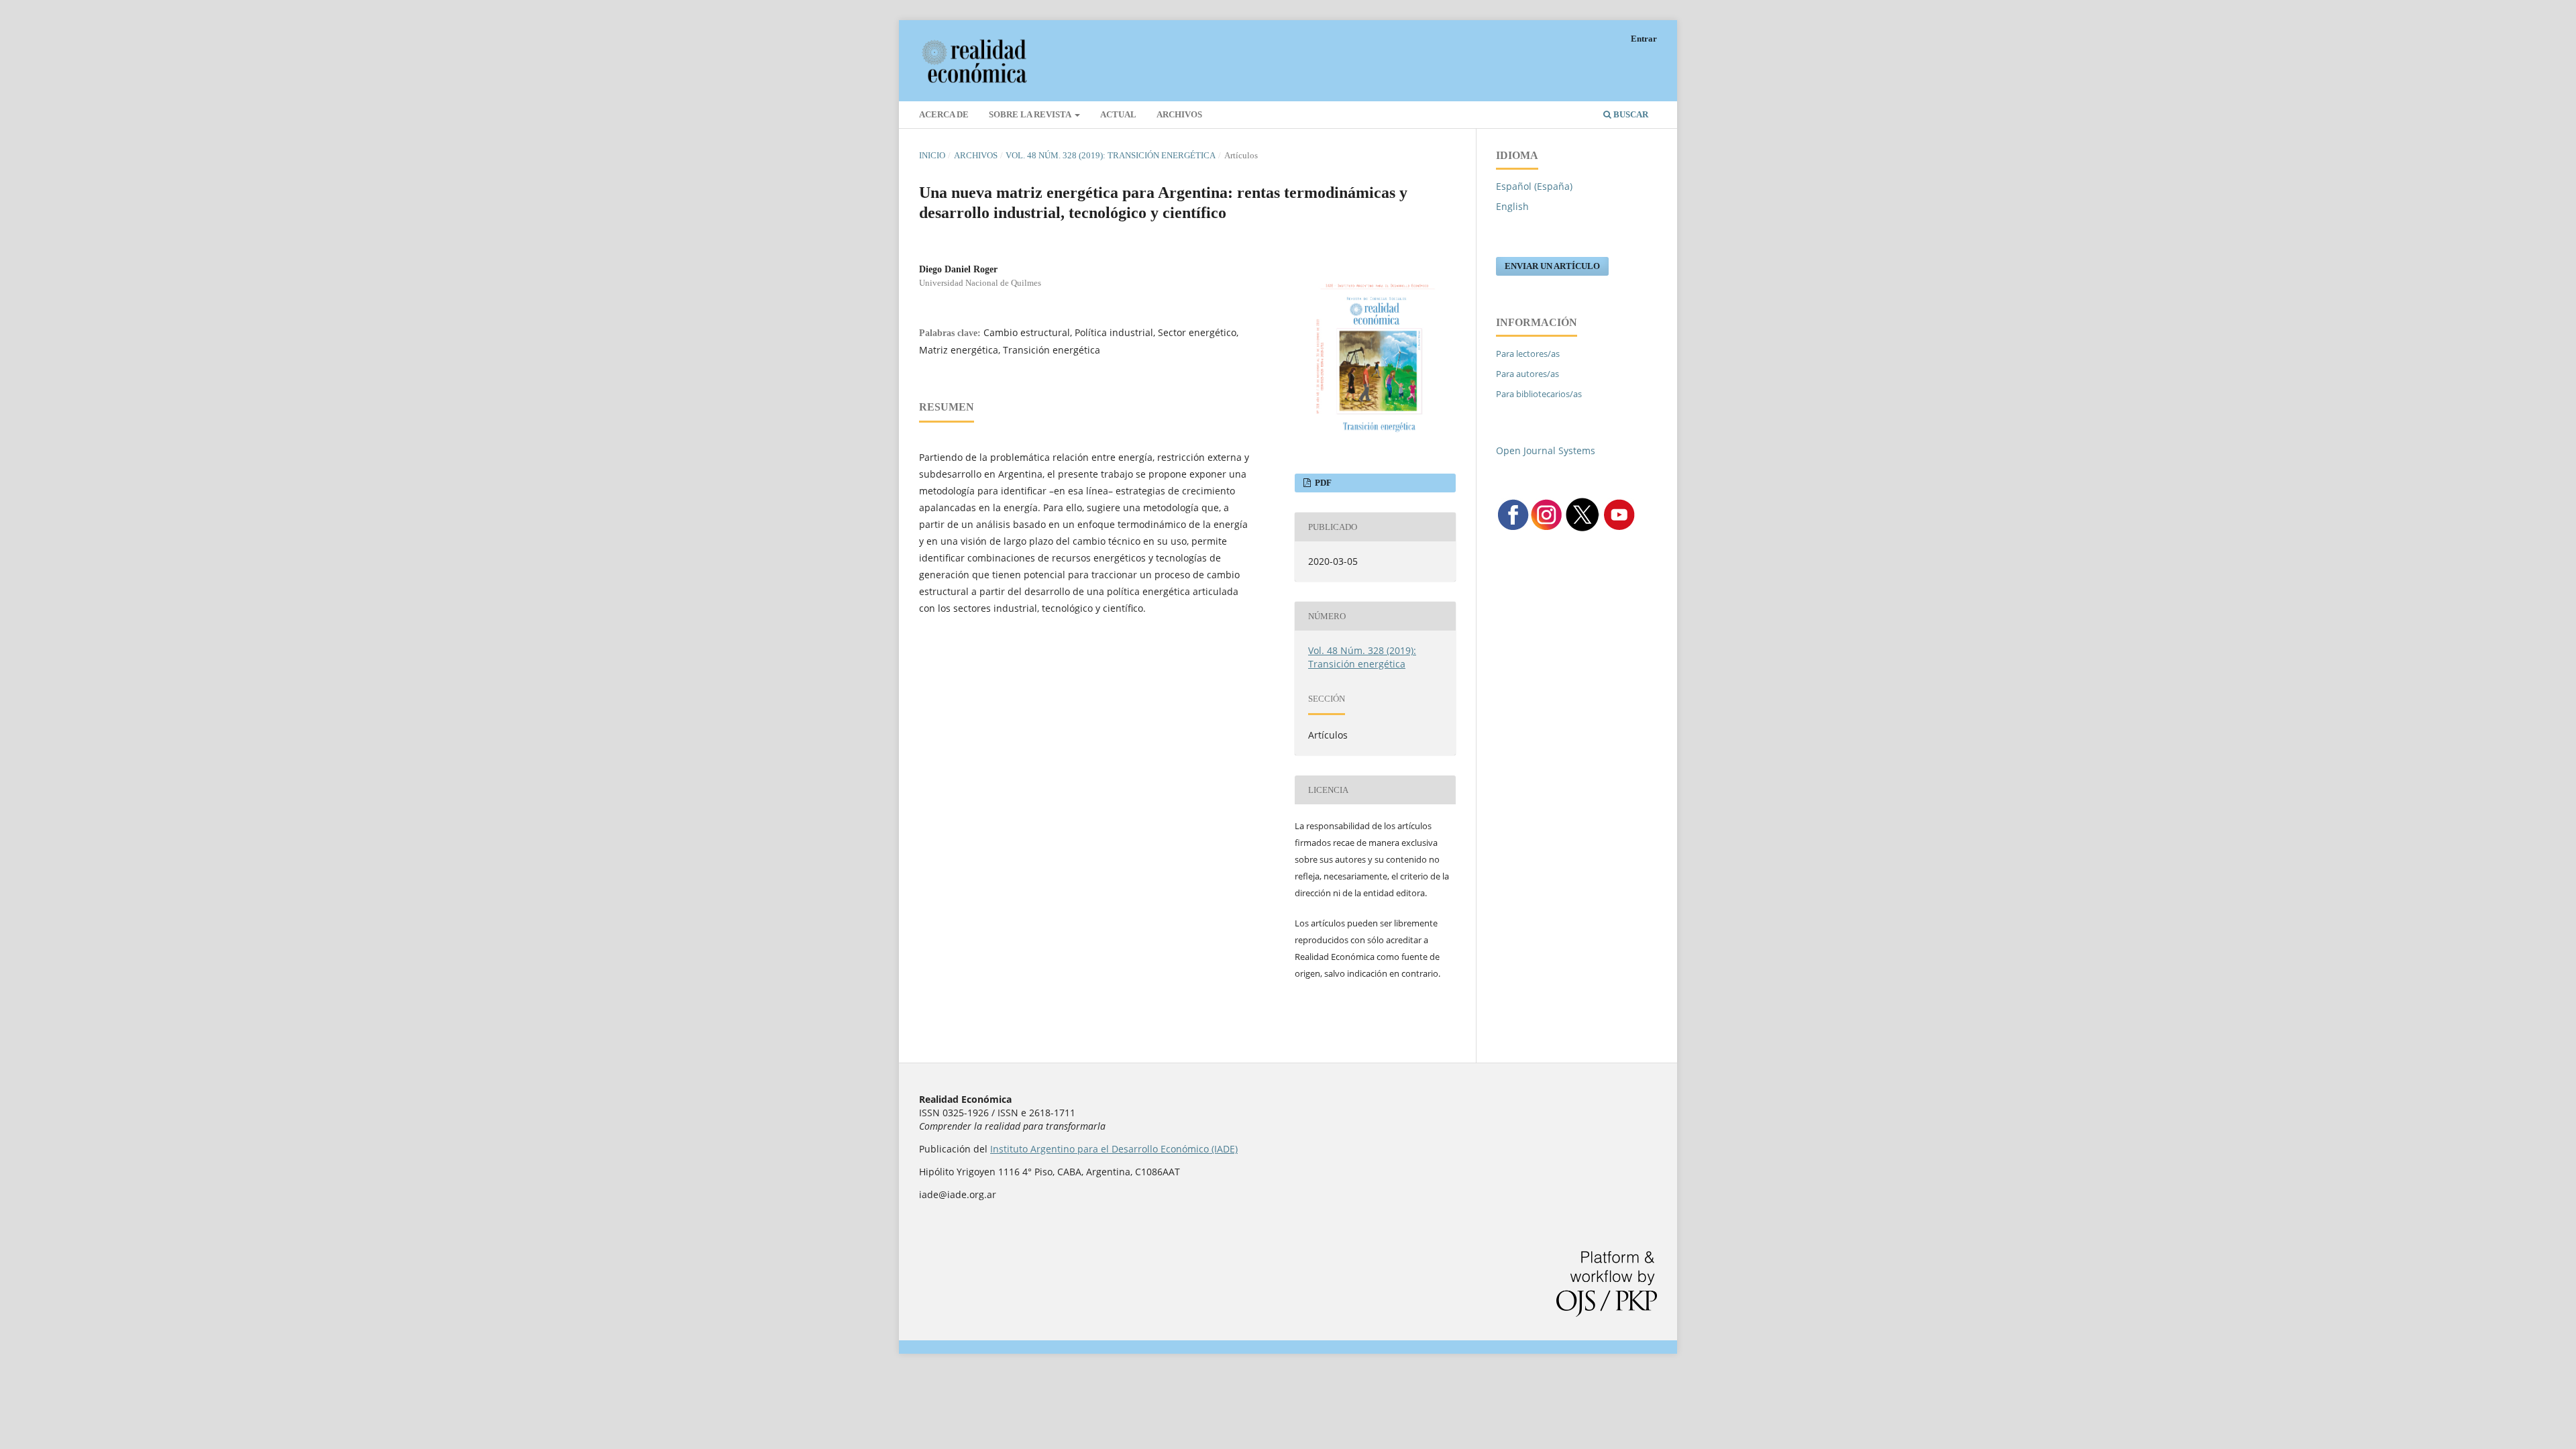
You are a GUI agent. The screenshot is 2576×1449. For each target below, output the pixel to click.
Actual (1118, 114)
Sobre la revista (1031, 114)
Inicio (932, 155)
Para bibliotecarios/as (1539, 394)
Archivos (1179, 114)
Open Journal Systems (1546, 450)
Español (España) (1534, 186)
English (1512, 206)
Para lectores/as (1528, 354)
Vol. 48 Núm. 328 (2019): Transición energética (1111, 155)
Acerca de (944, 114)
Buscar (1630, 114)
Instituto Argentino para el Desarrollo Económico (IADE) (1114, 1149)
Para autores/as (1527, 374)
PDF (1322, 483)
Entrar (1644, 39)
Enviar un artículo (1552, 266)
